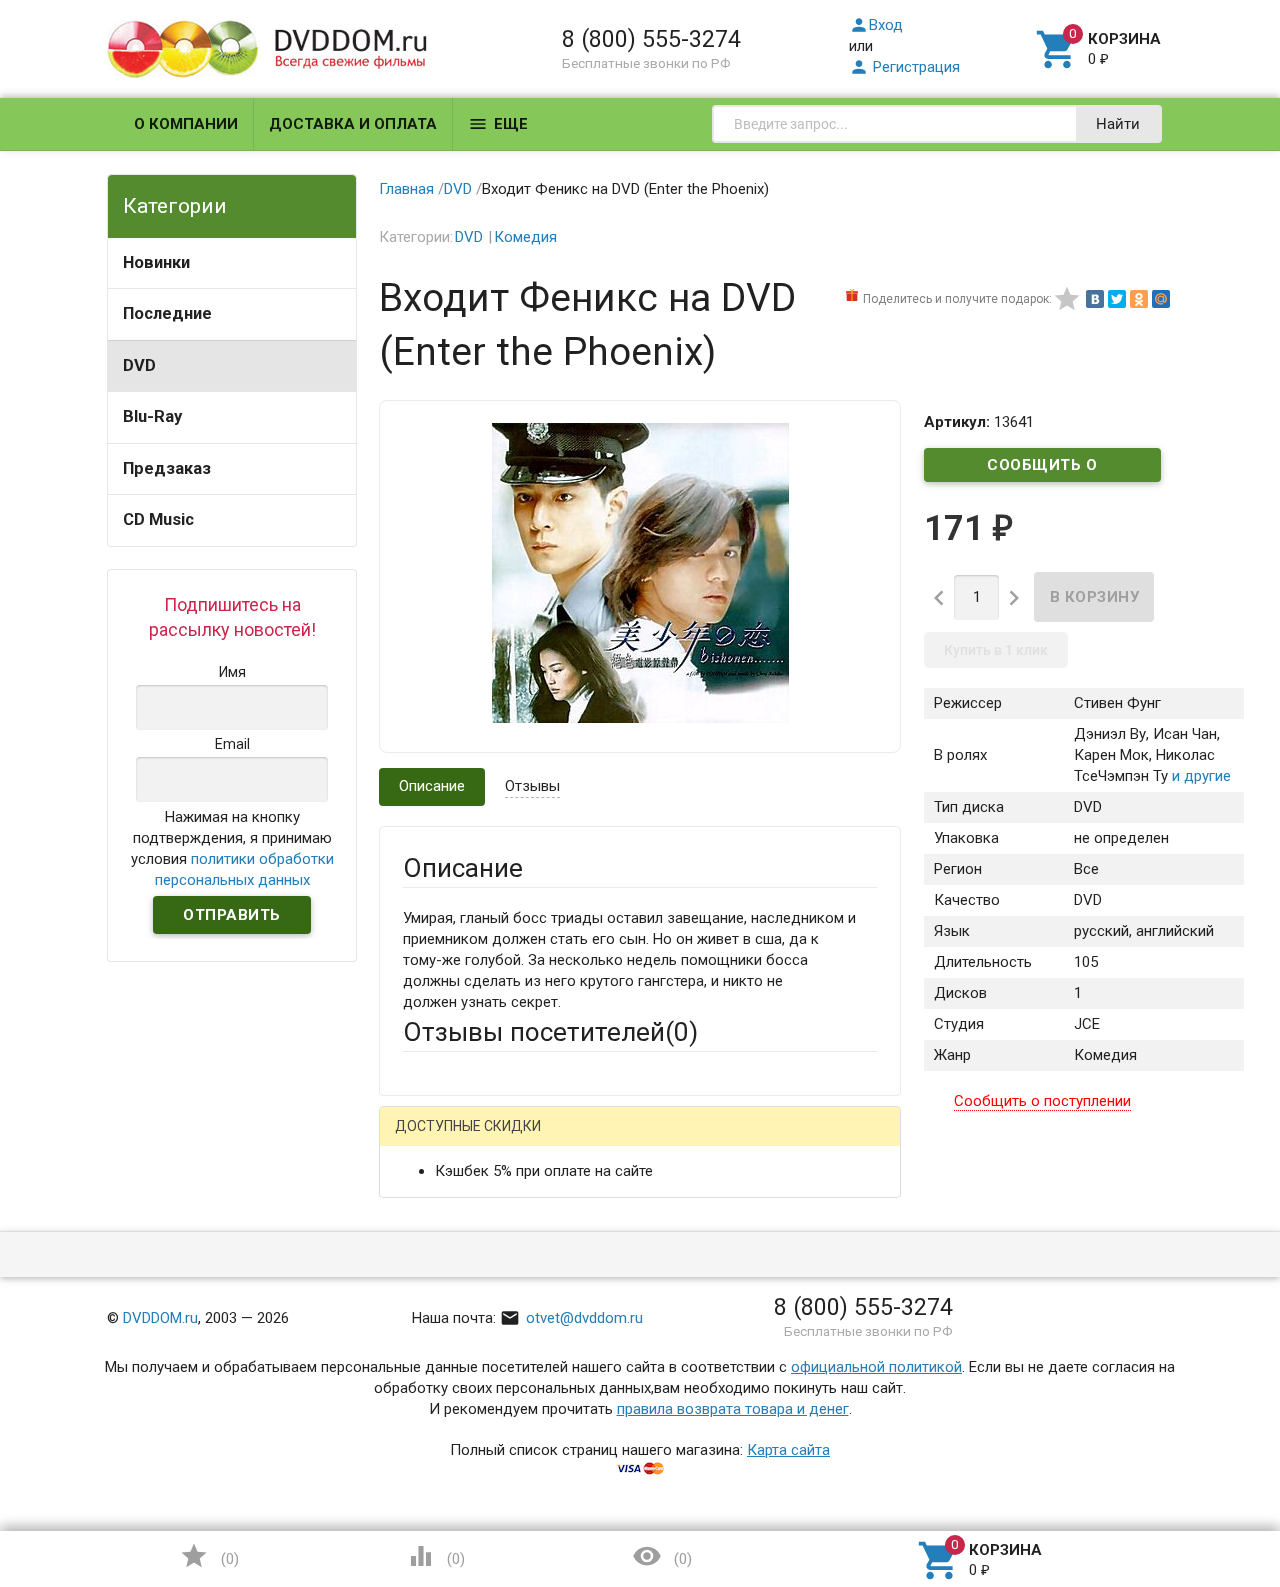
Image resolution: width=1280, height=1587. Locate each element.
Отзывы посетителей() (550, 1032)
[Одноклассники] (1139, 299)
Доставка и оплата (353, 124)
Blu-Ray (152, 416)
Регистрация (904, 67)
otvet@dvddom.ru (571, 1318)
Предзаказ (167, 468)
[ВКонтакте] (1095, 299)
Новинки (156, 262)
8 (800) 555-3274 (651, 39)
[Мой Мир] (1161, 299)
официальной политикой (876, 1367)
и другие (1199, 776)
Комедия (525, 237)
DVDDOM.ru (160, 1318)
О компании (186, 124)
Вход (876, 25)
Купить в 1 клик (996, 650)
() (209, 1556)
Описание (432, 786)
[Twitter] (1117, 299)
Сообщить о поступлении (1043, 469)
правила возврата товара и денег (733, 1409)
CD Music (158, 519)
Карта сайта (788, 1450)
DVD (139, 365)
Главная (406, 189)
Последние (167, 313)
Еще (498, 124)
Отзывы (532, 786)
